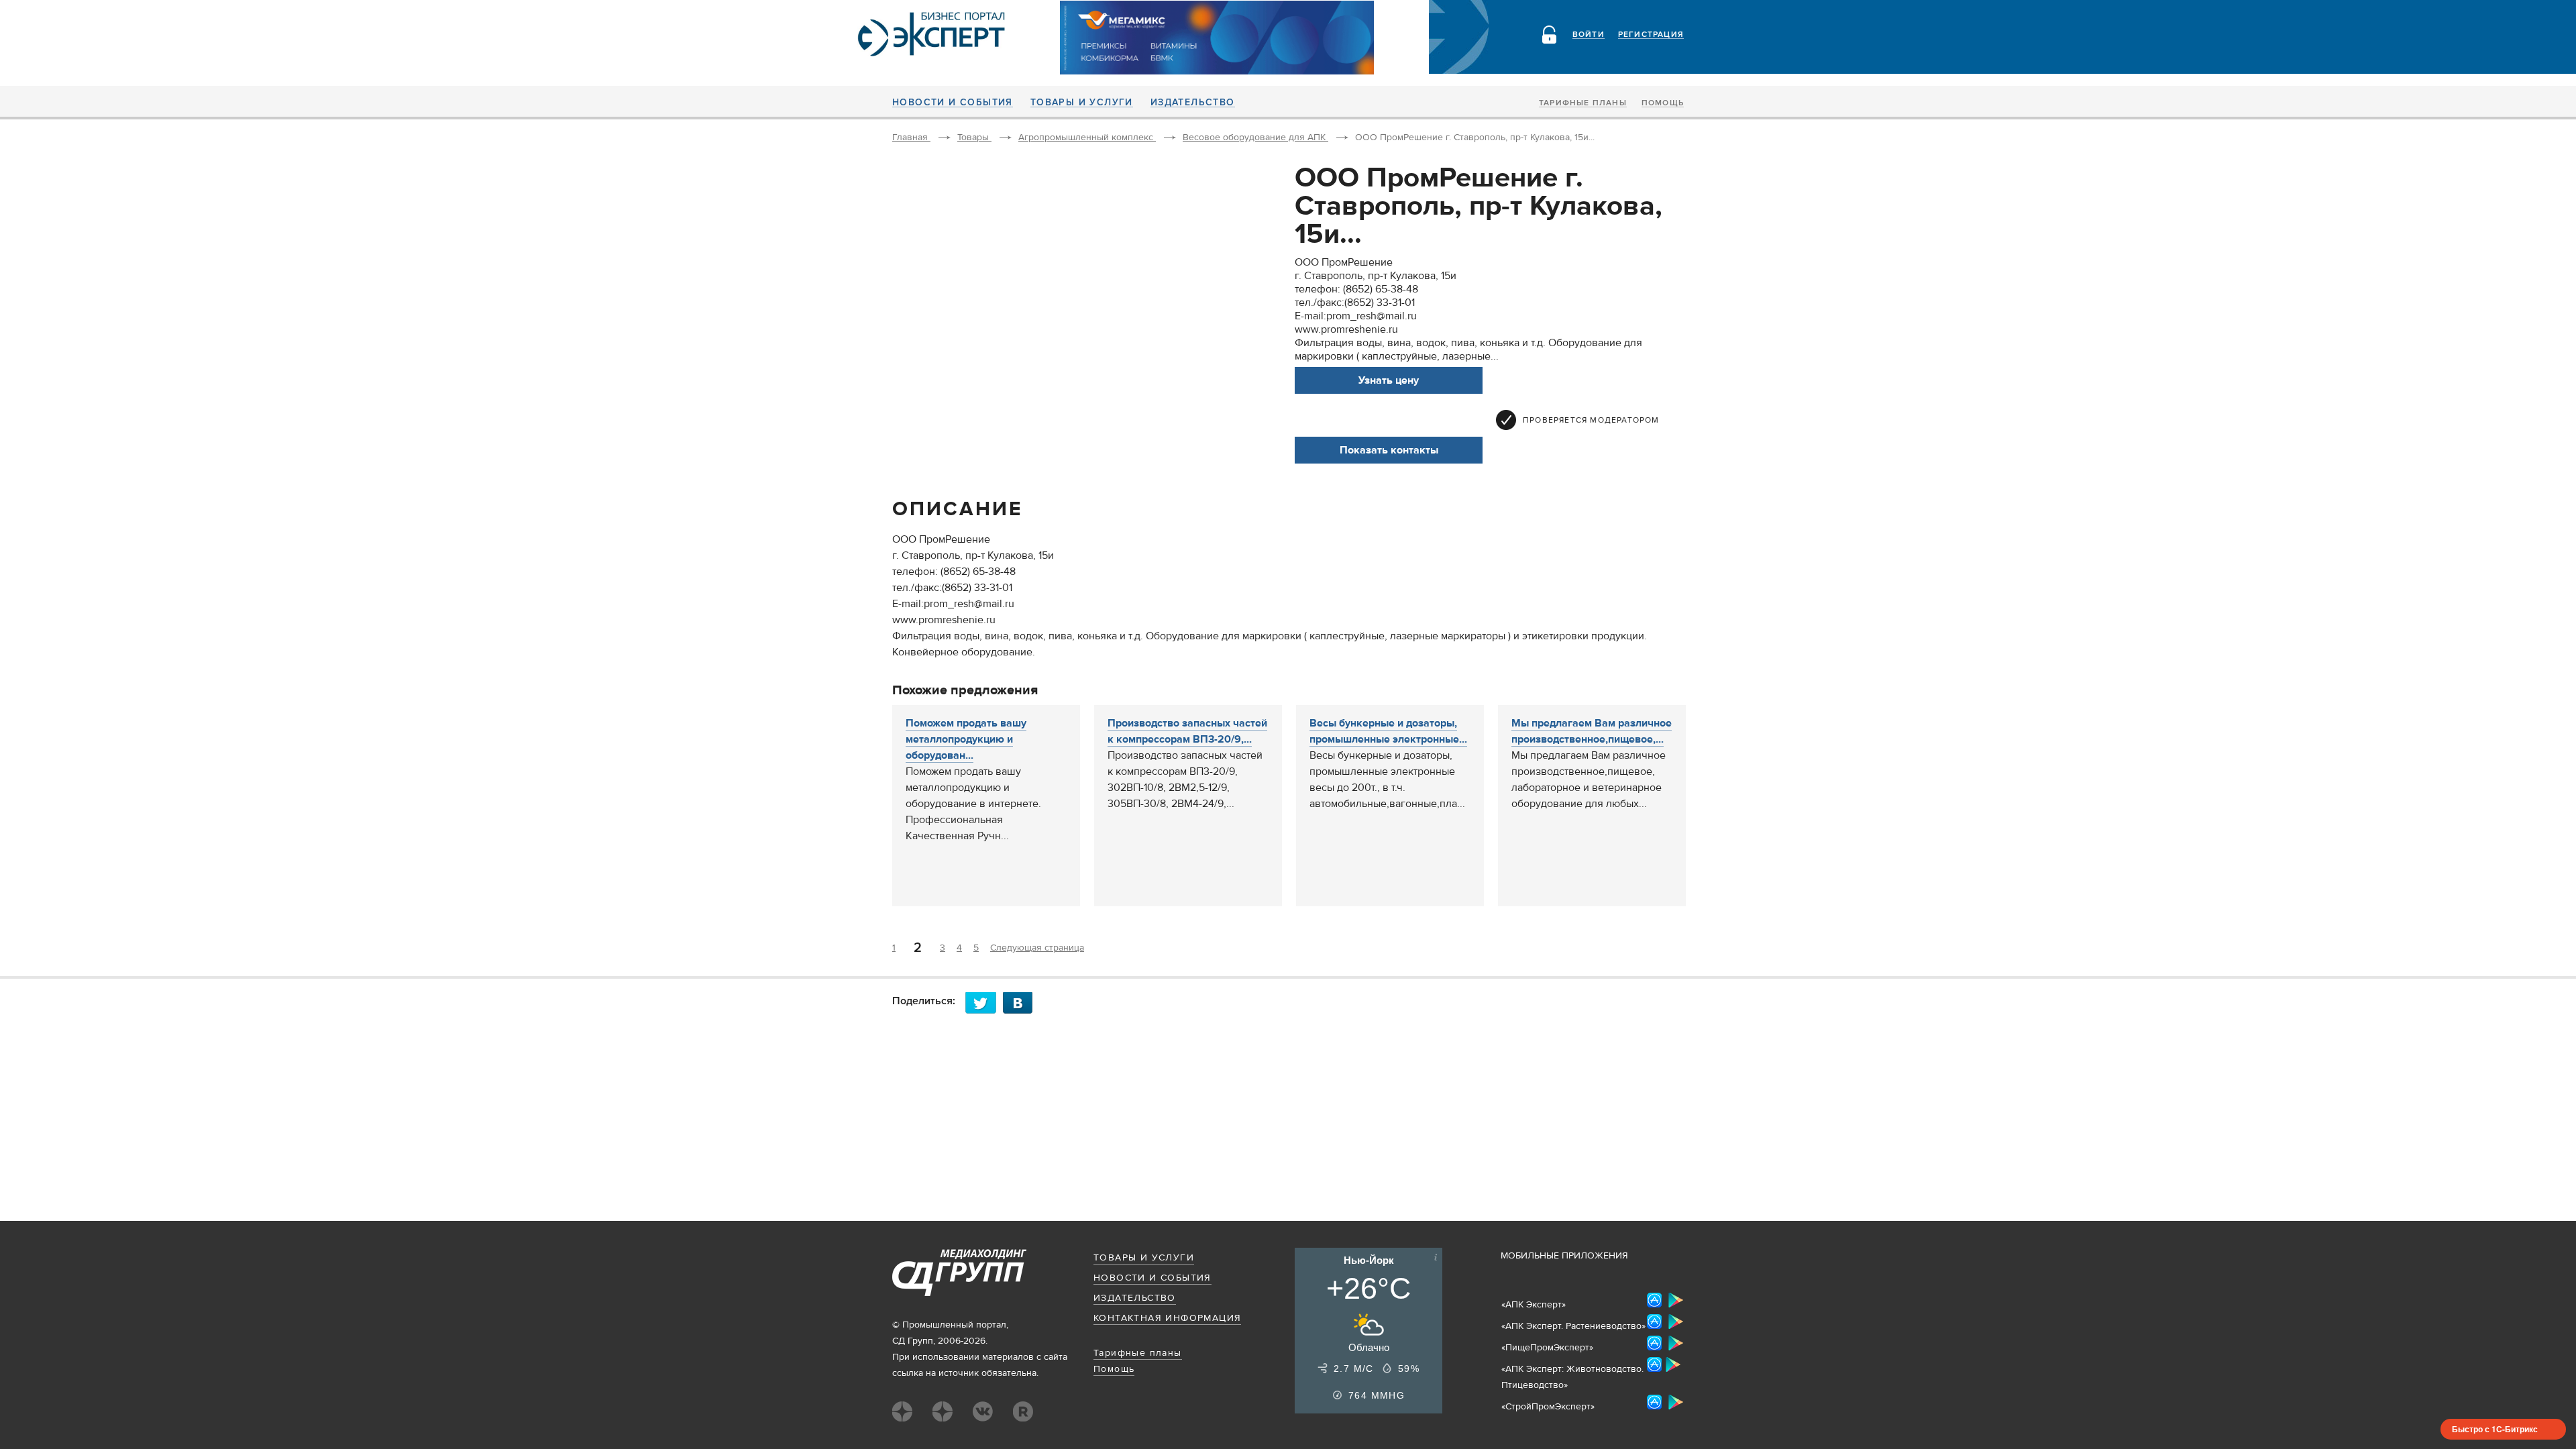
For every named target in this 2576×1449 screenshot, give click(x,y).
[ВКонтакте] (1022, 1003)
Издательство (1193, 103)
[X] (984, 1003)
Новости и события (953, 103)
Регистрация (1651, 35)
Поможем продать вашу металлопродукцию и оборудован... (966, 739)
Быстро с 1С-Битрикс (2495, 1429)
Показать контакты (1389, 450)
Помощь (1663, 103)
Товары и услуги (1082, 103)
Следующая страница (1037, 948)
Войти (1589, 35)
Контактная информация (1167, 1318)
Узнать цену (1389, 380)
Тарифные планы (1583, 103)
